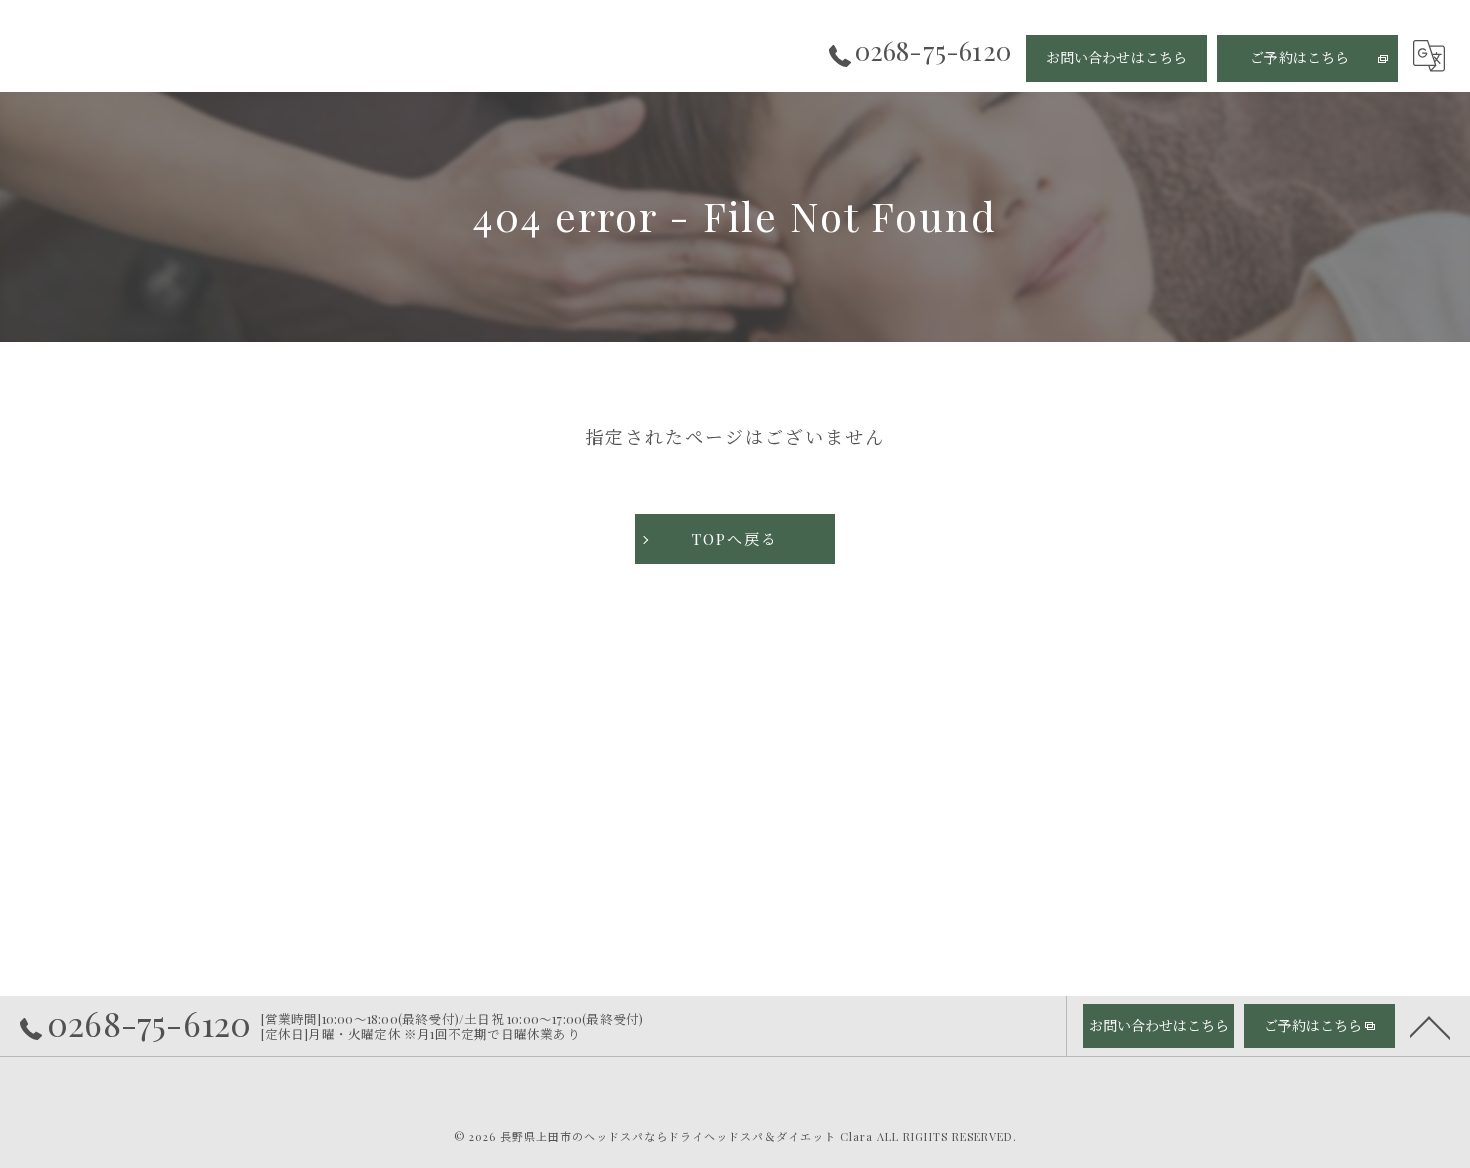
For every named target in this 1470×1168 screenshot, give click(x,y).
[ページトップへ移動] (1430, 1026)
